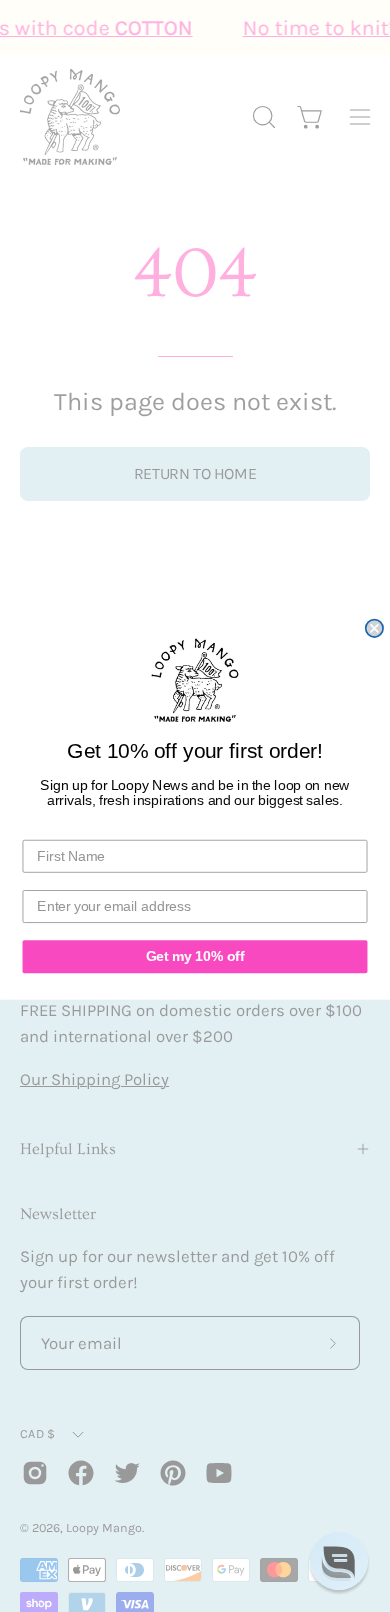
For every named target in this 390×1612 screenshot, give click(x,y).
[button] (339, 1561)
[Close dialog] (374, 628)
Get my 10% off (195, 956)
